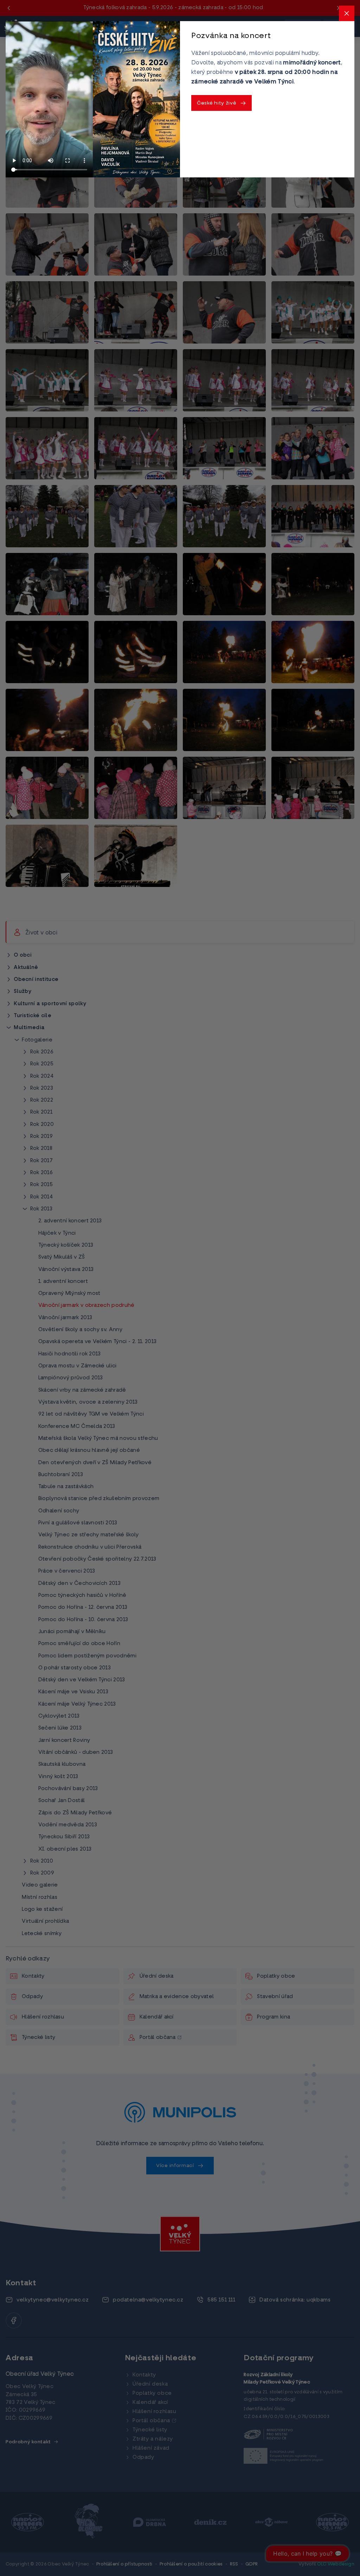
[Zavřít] (347, 13)
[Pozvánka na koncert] (136, 99)
